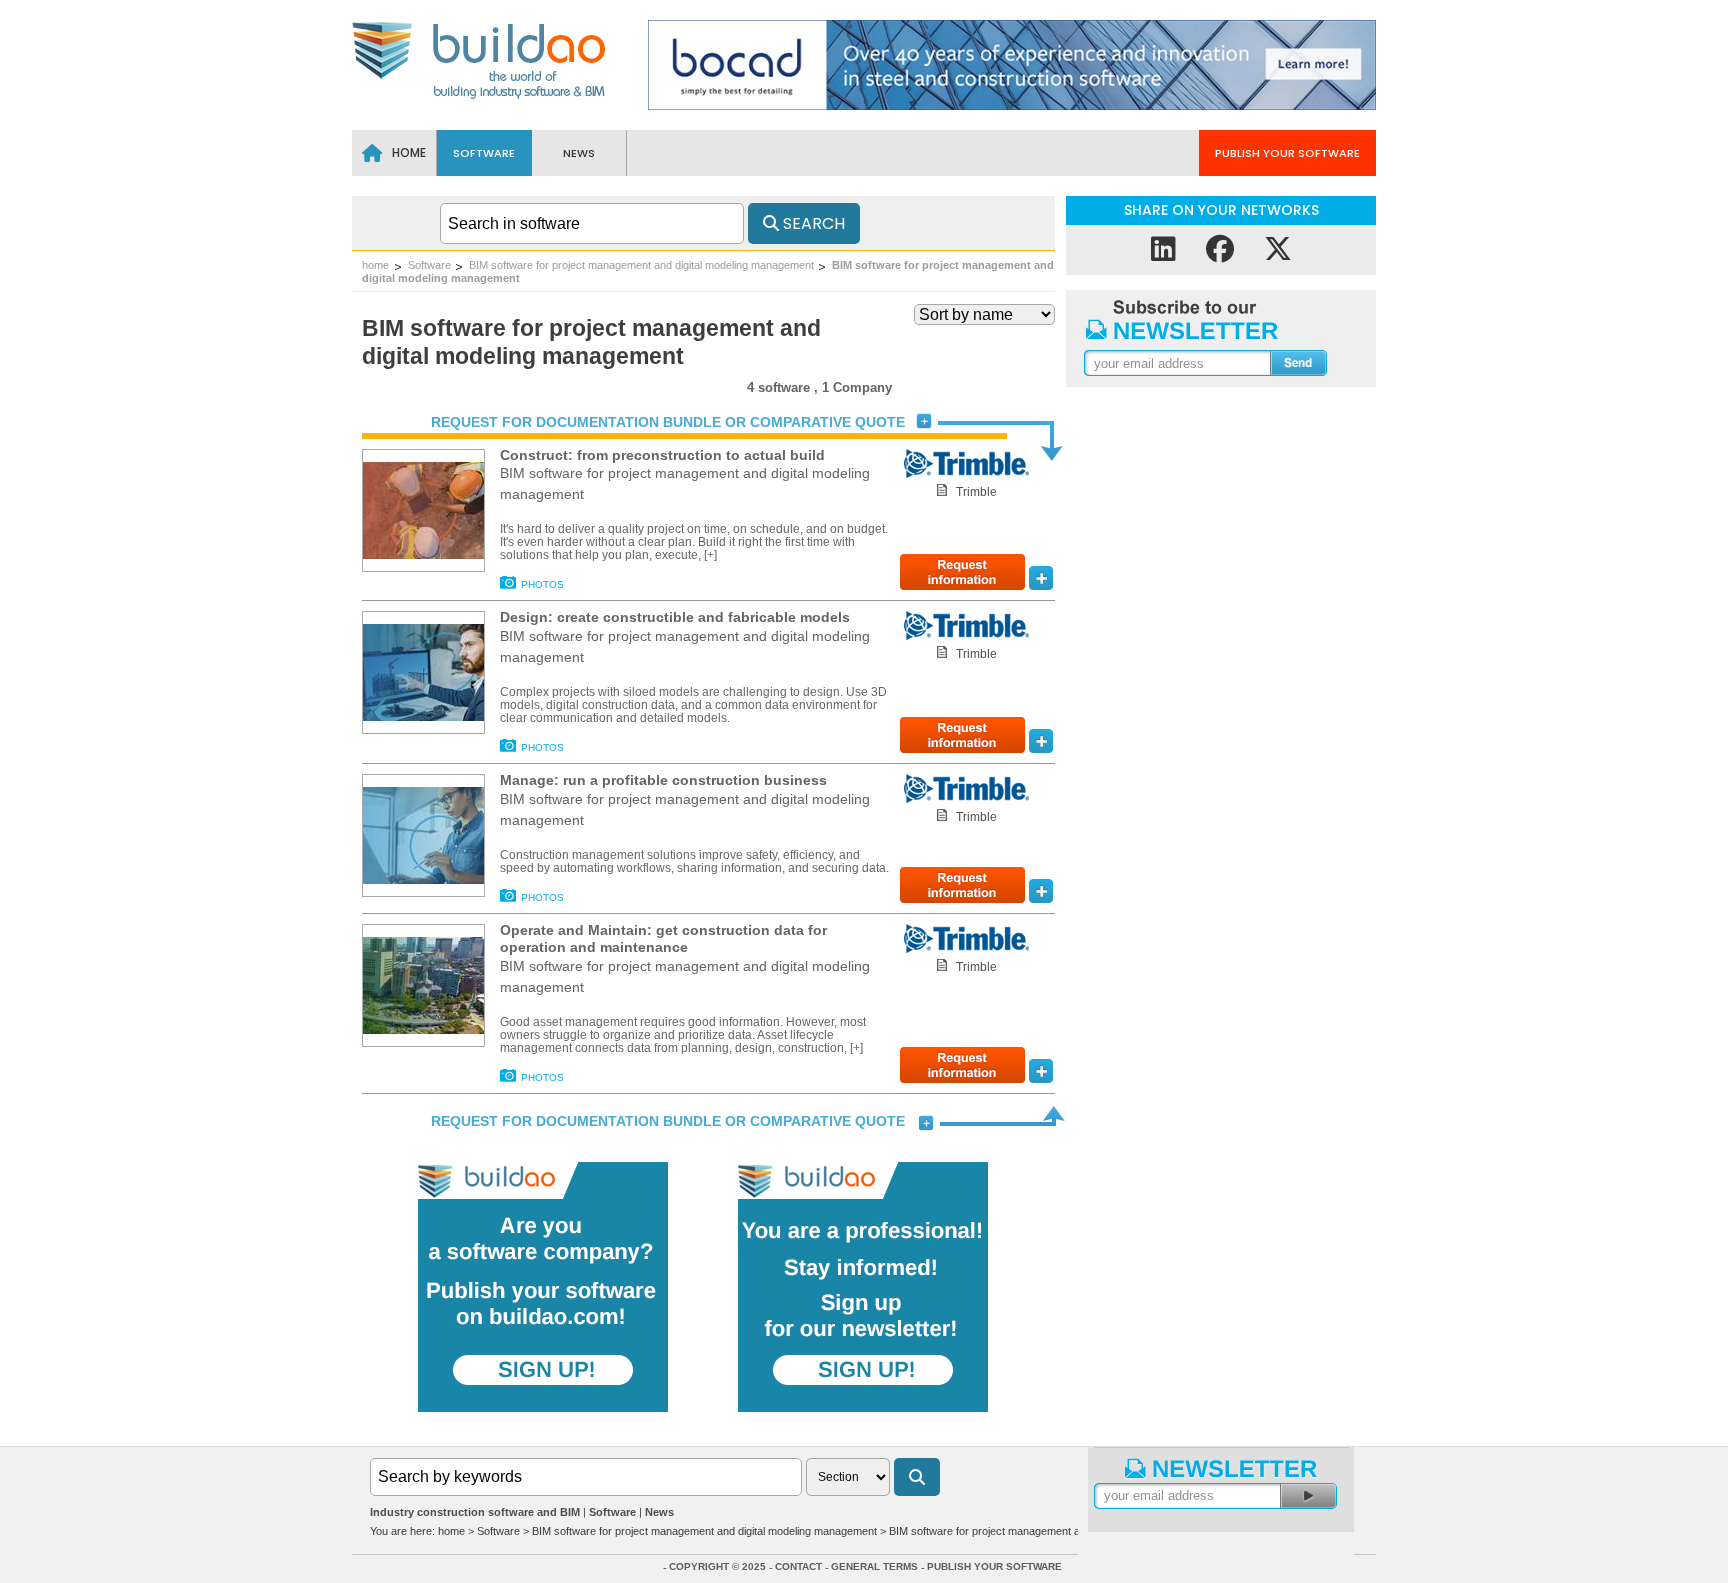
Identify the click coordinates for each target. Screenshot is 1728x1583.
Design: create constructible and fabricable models (675, 617)
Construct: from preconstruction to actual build (662, 455)
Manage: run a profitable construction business (663, 780)
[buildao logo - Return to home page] (479, 97)
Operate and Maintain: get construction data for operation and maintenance (663, 938)
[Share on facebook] (1220, 249)
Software (429, 265)
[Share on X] (1278, 249)
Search (812, 223)
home (375, 265)
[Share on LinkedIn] (1163, 249)
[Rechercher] (917, 1477)
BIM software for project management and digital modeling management (641, 265)
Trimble (976, 492)
